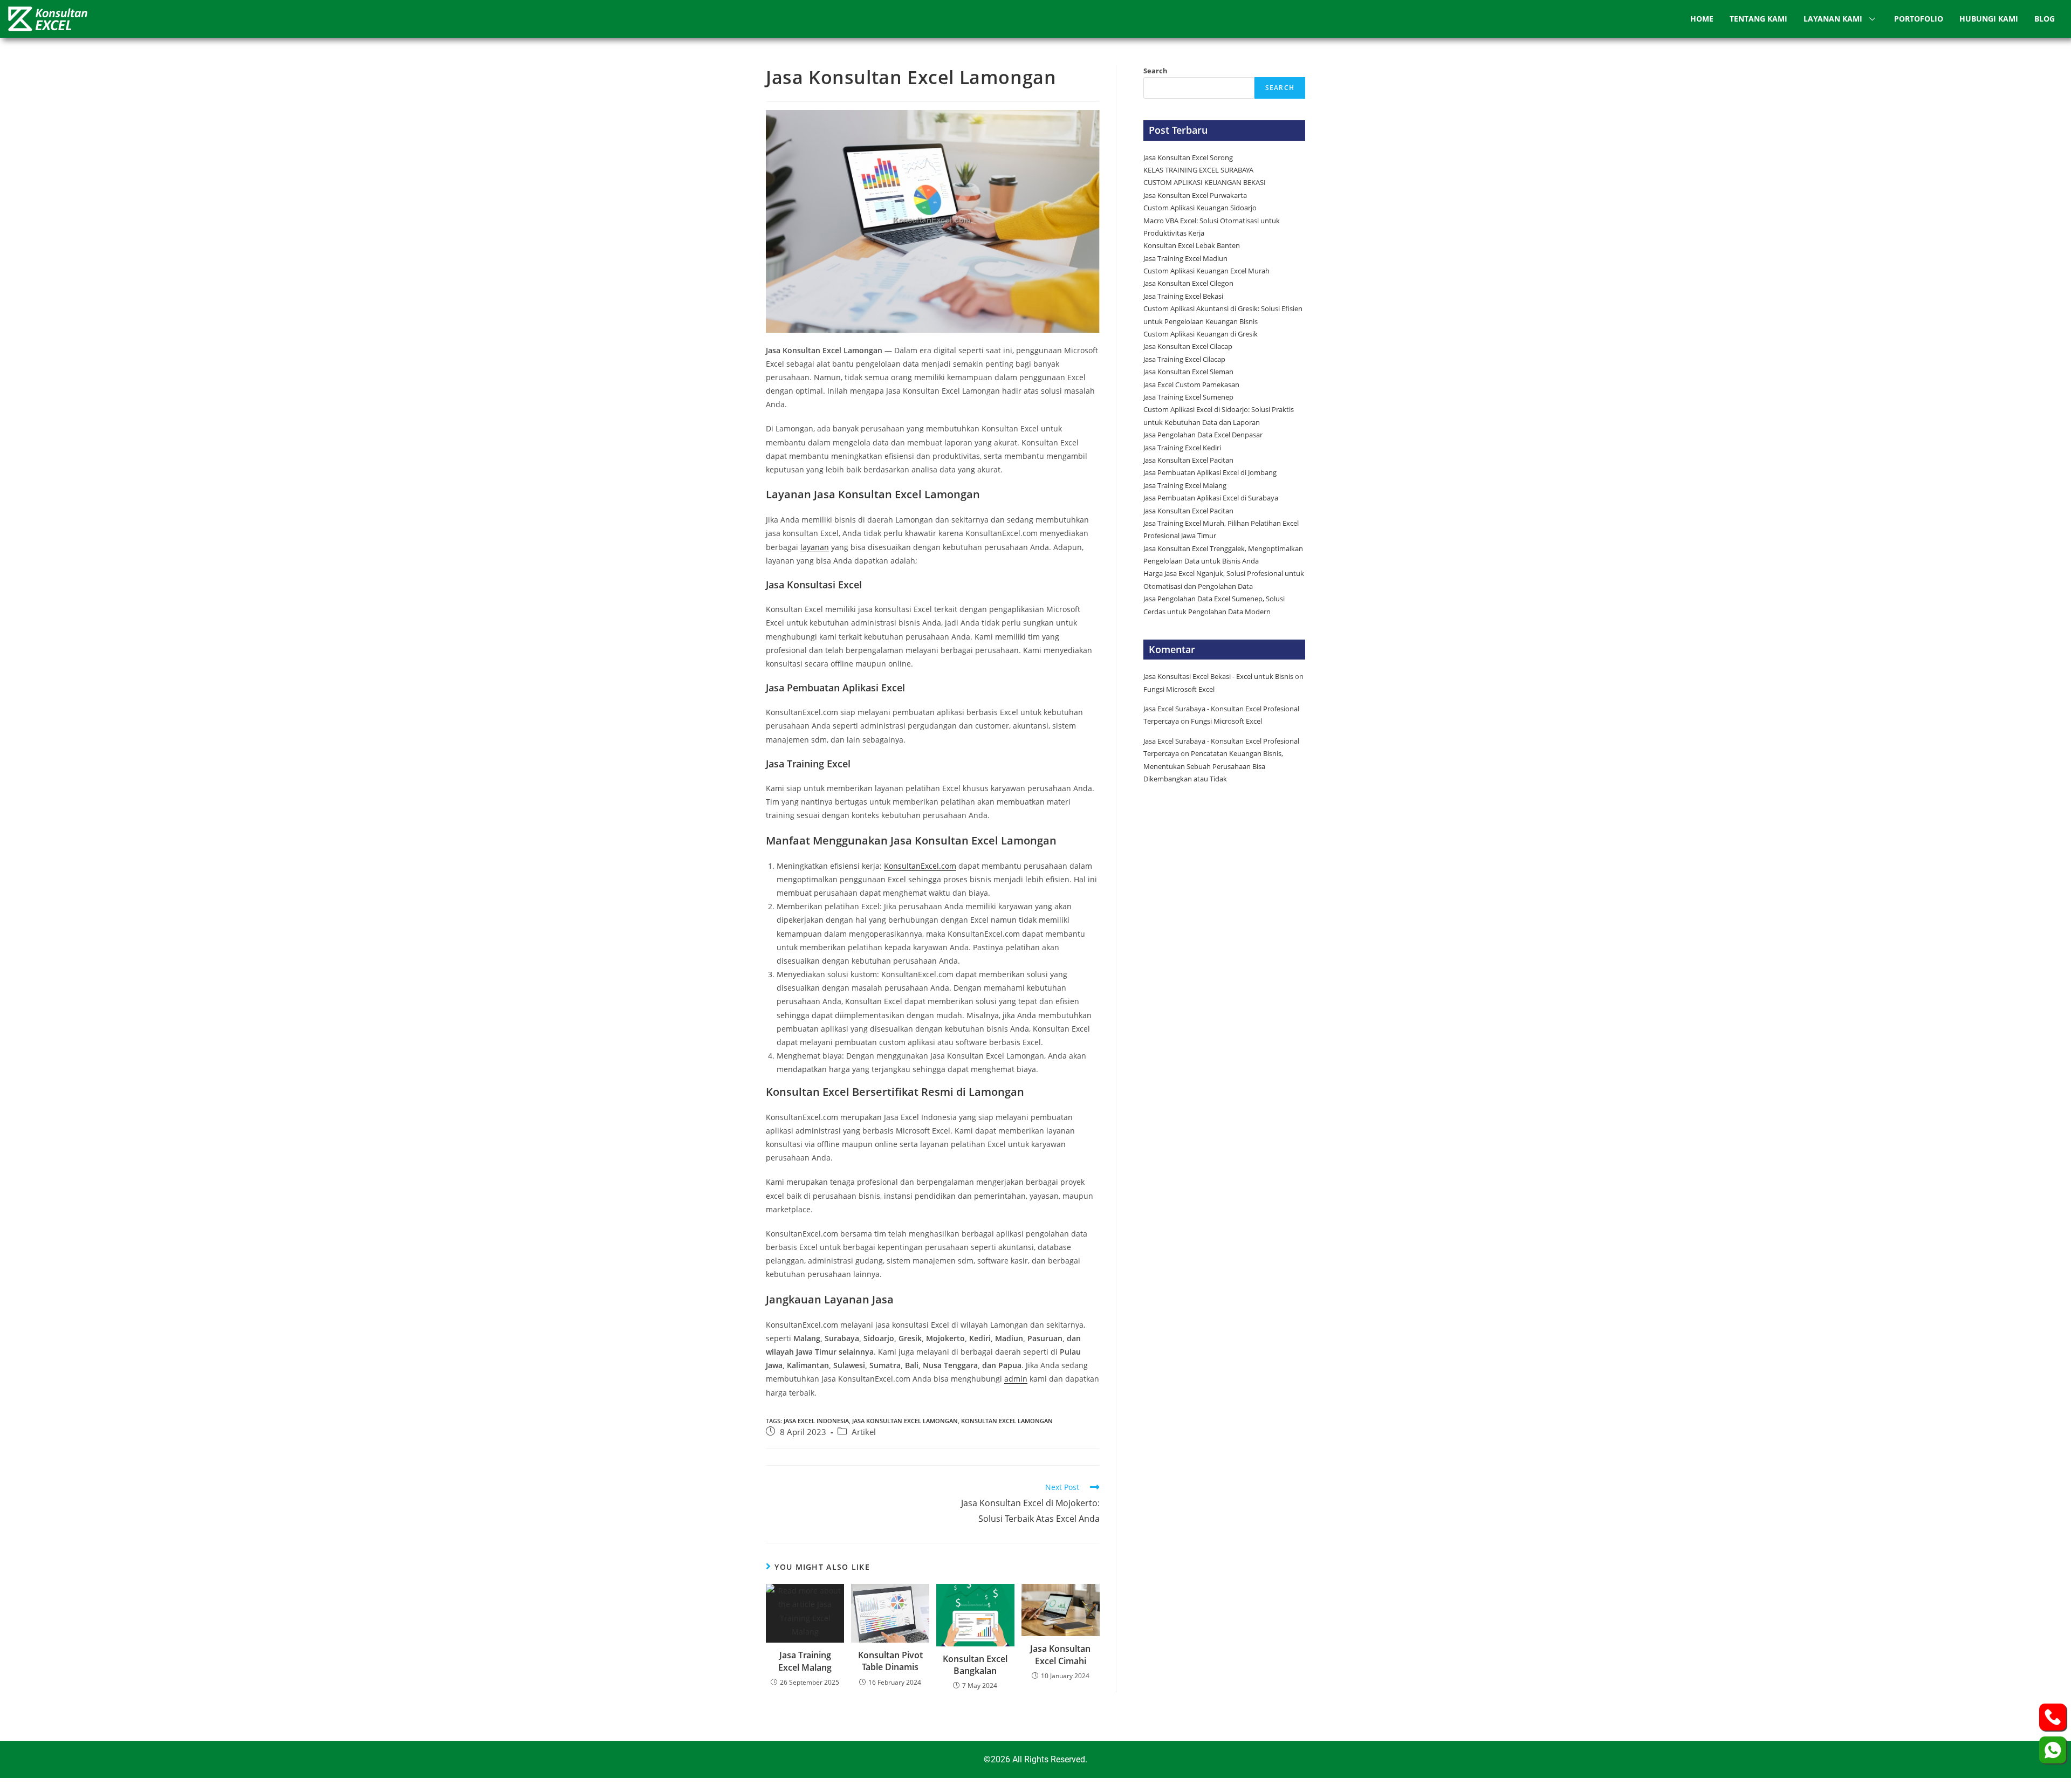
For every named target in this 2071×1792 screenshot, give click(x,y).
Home (1702, 19)
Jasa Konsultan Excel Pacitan (1188, 460)
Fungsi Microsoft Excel (1179, 689)
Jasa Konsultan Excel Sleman (1189, 372)
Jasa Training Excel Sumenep (1189, 397)
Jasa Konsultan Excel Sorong (1188, 157)
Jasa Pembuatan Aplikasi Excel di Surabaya (1211, 498)
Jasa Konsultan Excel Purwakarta (1195, 195)
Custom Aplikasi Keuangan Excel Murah (1206, 271)
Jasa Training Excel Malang (805, 1661)
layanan (815, 547)
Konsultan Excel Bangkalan (975, 1665)
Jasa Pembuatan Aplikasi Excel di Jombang (1210, 472)
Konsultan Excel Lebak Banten (1192, 245)
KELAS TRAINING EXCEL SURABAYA (1198, 170)
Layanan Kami (1833, 19)
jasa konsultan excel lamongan (905, 1421)
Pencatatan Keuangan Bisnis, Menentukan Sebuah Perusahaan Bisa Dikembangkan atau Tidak (1213, 766)
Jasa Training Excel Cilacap (1184, 359)
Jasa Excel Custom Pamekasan (1191, 385)
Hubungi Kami (1989, 19)
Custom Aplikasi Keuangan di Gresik (1201, 334)
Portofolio (1919, 19)
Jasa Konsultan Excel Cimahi (1060, 1654)
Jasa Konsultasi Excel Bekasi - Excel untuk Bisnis (1218, 676)
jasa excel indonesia (816, 1421)
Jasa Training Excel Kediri (1182, 448)
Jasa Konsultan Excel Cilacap (1188, 346)
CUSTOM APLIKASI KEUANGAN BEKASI (1205, 182)
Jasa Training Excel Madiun (1185, 258)
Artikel (864, 1432)
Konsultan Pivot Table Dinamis (890, 1661)
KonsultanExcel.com (920, 866)
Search (1155, 71)
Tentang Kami (1758, 19)
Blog (2045, 19)
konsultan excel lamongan (1007, 1421)
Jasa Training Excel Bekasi (1183, 296)
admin (1016, 1379)
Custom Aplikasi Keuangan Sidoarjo (1200, 208)
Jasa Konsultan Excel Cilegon (1188, 283)
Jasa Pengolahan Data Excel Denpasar (1203, 435)
